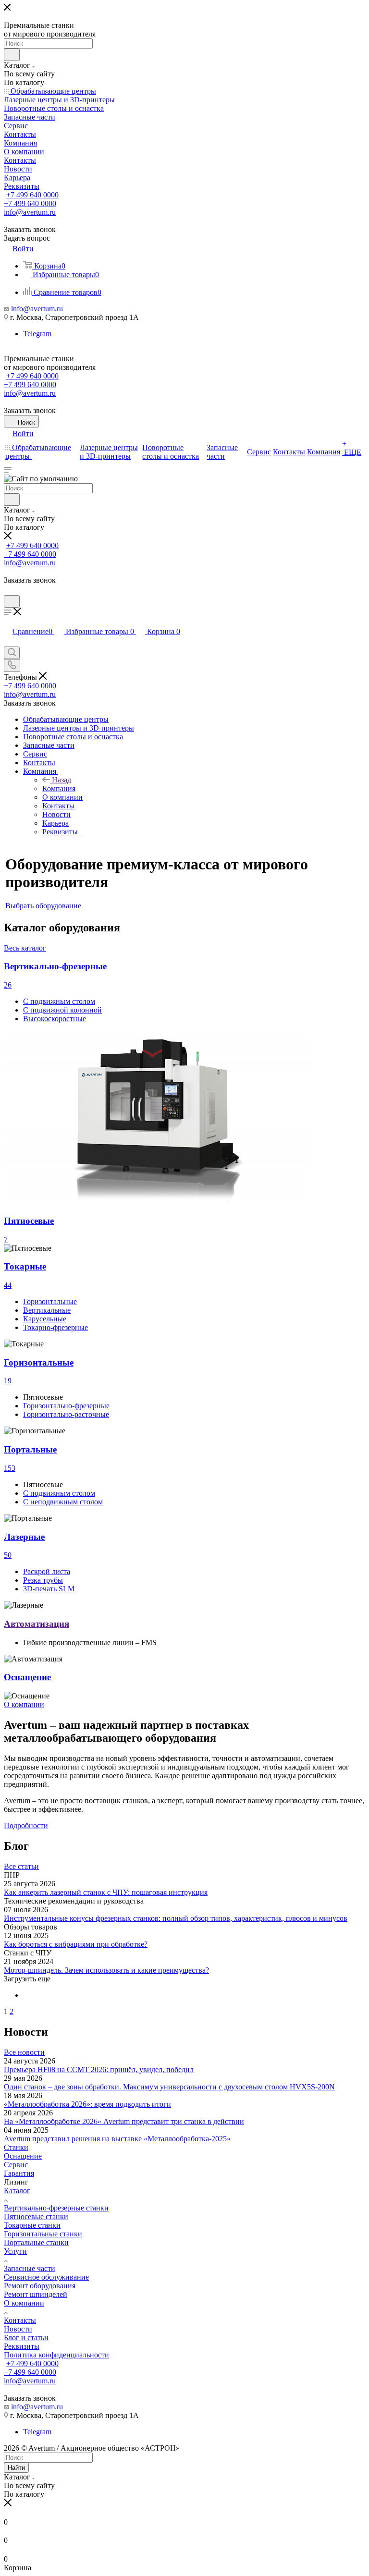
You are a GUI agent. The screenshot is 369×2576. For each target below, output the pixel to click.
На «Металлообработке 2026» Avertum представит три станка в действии (124, 2121)
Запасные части (30, 2268)
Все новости (24, 2052)
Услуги (15, 2251)
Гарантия (19, 2173)
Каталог (17, 2191)
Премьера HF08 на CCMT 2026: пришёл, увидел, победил (99, 2069)
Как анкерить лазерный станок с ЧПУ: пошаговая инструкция (106, 1892)
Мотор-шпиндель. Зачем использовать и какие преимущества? (106, 1970)
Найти (16, 2468)
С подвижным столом (59, 1001)
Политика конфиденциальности (56, 2355)
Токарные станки (32, 2225)
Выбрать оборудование (43, 906)
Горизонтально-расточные (66, 1414)
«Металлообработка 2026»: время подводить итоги (87, 2104)
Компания (59, 788)
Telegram (37, 334)
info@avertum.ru (37, 309)
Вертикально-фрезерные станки (56, 2208)
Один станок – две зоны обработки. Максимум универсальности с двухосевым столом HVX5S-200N (169, 2087)
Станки (16, 2147)
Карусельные (45, 1319)
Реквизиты (22, 2346)
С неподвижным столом (63, 1502)
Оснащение (23, 2156)
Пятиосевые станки (36, 2216)
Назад (61, 780)
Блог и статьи (26, 2338)
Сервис (16, 2165)
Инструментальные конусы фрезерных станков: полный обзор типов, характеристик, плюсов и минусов (176, 1918)
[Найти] (12, 55)
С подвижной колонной (62, 1010)
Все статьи (21, 1866)
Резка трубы (43, 1580)
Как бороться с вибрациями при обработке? (76, 1944)
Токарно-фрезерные (55, 1327)
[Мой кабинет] (8, 591)
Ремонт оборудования (40, 2286)
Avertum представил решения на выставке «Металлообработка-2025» (117, 2139)
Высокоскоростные (55, 1019)
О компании (24, 2303)
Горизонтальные (50, 1301)
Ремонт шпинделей (36, 2294)
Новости (18, 2329)
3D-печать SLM (49, 1589)
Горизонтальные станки (43, 2234)
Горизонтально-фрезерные (66, 1406)
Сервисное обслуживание (46, 2277)
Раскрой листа (47, 1571)
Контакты (20, 2320)
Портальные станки (36, 2242)
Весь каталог (25, 948)
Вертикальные (47, 1310)
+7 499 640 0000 (32, 195)
